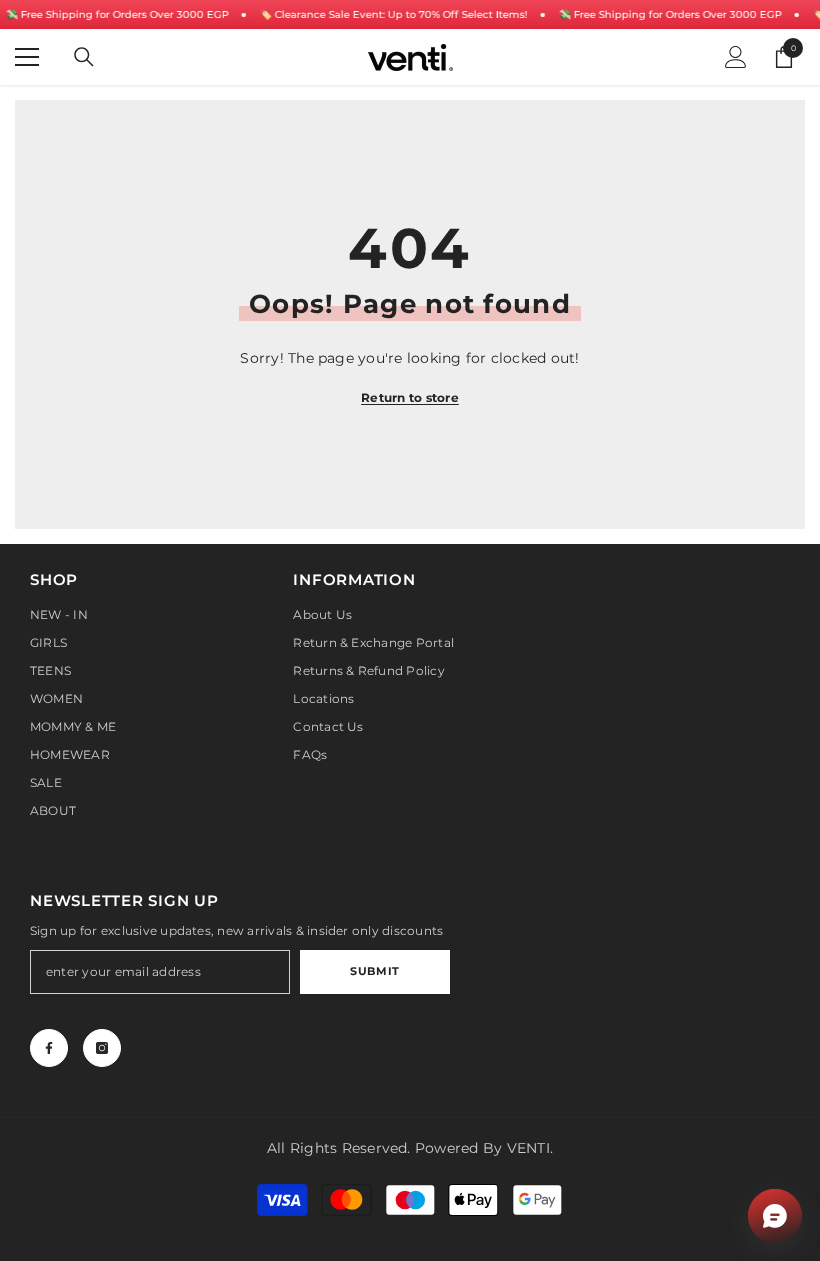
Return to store (410, 397)
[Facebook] (49, 1048)
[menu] (27, 57)
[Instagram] (102, 1048)
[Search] (84, 57)
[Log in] (736, 57)
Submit (374, 971)
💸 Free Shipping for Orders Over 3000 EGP (116, 14)
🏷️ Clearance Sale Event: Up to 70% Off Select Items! (393, 14)
